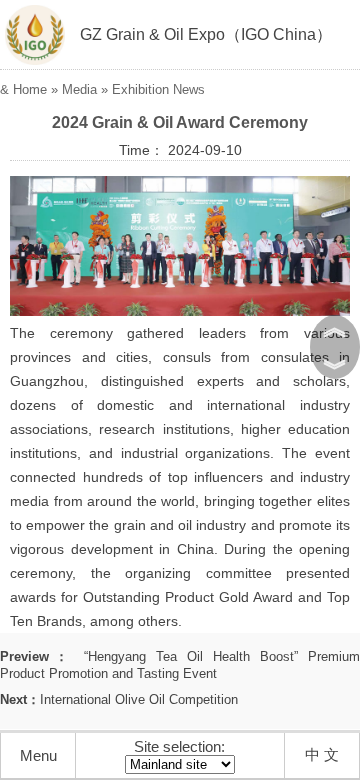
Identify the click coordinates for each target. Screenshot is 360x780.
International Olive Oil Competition (139, 699)
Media (79, 89)
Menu (38, 755)
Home (30, 89)
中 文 (322, 754)
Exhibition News (158, 89)
